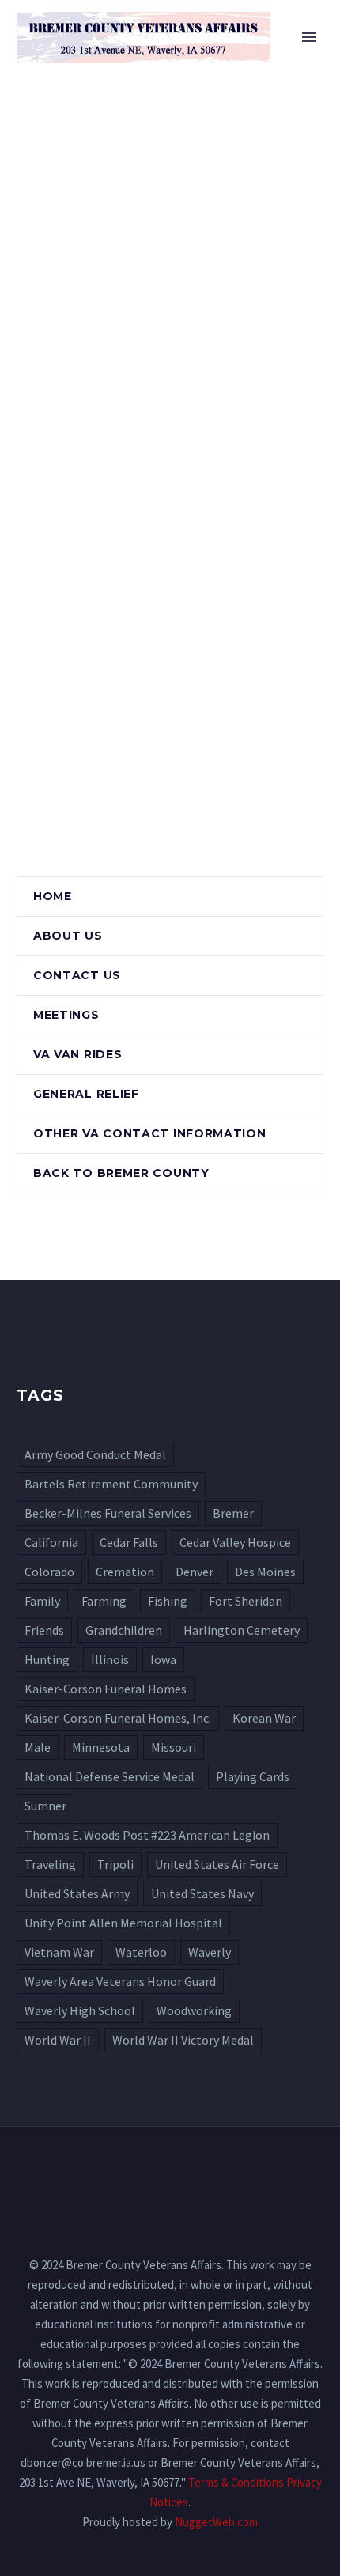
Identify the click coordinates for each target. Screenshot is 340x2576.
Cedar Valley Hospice (235, 1542)
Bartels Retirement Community (111, 1484)
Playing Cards (253, 1776)
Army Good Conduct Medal (95, 1454)
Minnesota (101, 1747)
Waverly (210, 1952)
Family (42, 1601)
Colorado (49, 1572)
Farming (104, 1601)
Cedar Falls (129, 1542)
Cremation (125, 1572)
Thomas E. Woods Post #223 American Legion (147, 1835)
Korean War (264, 1718)
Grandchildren (124, 1630)
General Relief (86, 1094)
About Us (68, 936)
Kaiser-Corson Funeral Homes (106, 1689)
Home (237, 61)
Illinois (110, 1659)
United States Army (77, 1893)
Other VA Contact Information (150, 1133)
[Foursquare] (170, 2169)
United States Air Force (217, 1864)
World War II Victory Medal (183, 2040)
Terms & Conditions (236, 2482)
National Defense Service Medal (110, 1776)
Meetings (66, 1015)
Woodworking (194, 2010)
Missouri (174, 1747)
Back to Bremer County (121, 1173)
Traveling (50, 1864)
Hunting (47, 1659)
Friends (44, 1630)
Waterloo (141, 1952)
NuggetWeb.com (216, 2522)
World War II (58, 2040)
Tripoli (115, 1864)
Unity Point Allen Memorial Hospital (123, 1923)
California (51, 1542)
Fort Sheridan (246, 1601)
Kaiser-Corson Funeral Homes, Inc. (118, 1718)
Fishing (168, 1601)
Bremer (233, 1513)
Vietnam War (59, 1952)
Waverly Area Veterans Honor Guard (120, 1981)
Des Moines (265, 1572)
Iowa (163, 1659)
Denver (195, 1572)
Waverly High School (80, 2010)
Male (38, 1747)
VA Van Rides (77, 1054)
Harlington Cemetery (242, 1630)
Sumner (45, 1806)
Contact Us (77, 975)
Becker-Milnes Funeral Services (108, 1513)
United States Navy (202, 1893)
